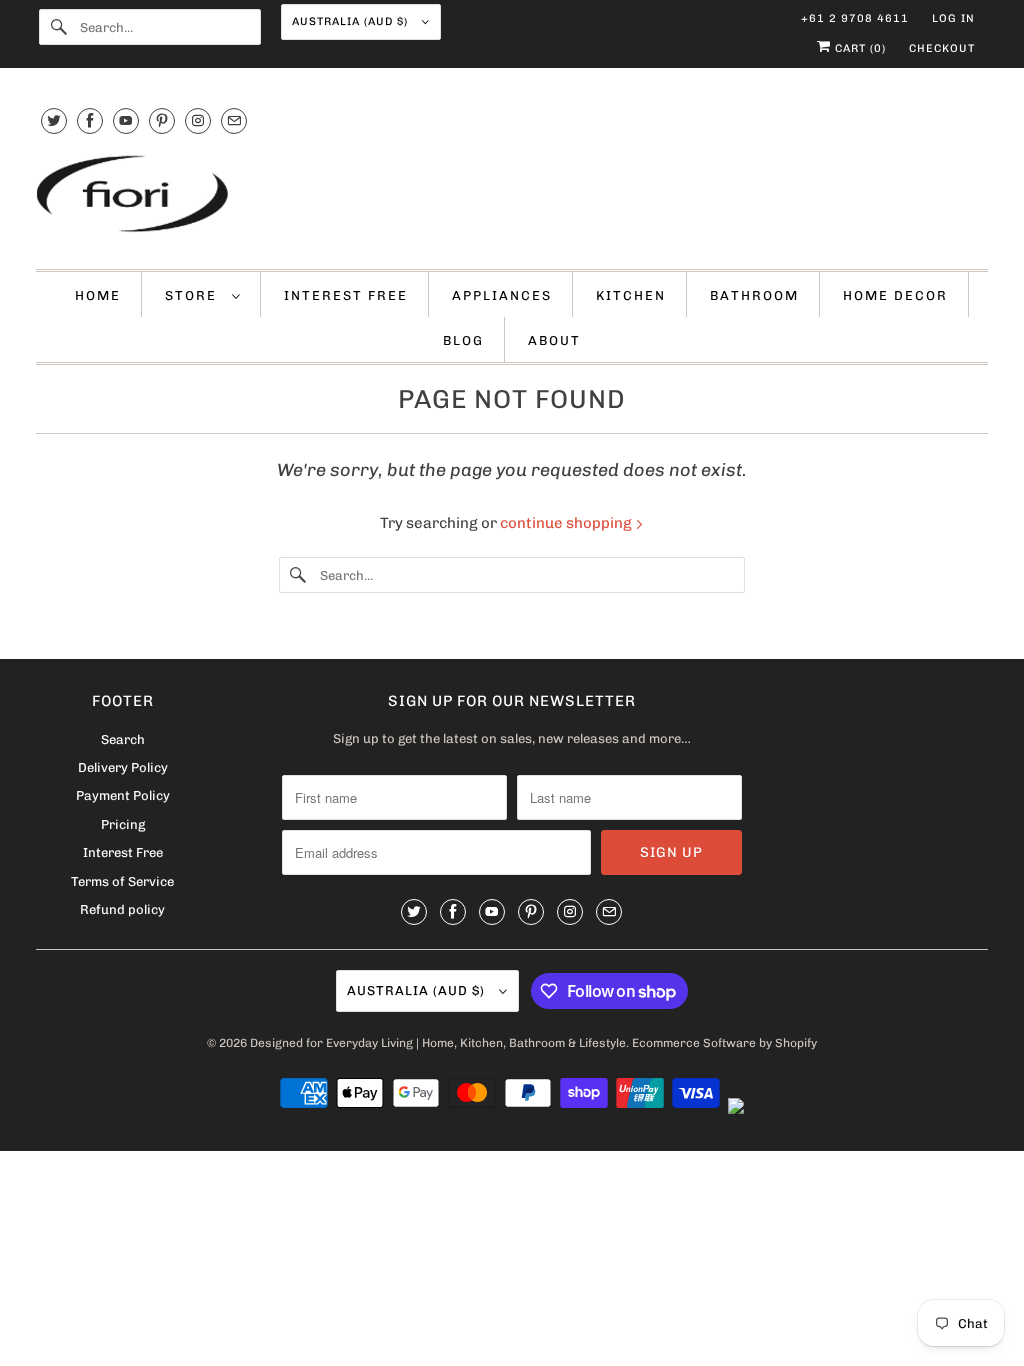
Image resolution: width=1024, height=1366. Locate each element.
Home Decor (895, 295)
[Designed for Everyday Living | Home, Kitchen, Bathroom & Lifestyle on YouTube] (126, 120)
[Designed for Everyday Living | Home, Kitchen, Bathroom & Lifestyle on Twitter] (54, 120)
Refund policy (122, 909)
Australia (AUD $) (352, 21)
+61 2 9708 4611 (855, 18)
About (554, 340)
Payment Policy (123, 795)
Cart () (858, 48)
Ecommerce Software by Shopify (724, 1043)
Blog (463, 340)
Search (123, 739)
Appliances (502, 295)
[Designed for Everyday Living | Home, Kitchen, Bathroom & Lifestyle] (512, 196)
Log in (953, 18)
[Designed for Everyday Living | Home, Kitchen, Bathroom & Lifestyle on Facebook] (90, 120)
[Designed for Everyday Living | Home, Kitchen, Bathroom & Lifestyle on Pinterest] (162, 120)
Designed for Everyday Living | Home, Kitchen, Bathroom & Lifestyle (438, 1043)
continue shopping (567, 523)
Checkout (942, 48)
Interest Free (346, 295)
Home (98, 295)
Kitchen (631, 295)
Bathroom (754, 295)
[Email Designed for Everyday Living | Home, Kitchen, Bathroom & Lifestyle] (234, 120)
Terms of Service (122, 881)
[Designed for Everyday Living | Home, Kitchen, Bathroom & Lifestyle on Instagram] (198, 120)
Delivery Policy (123, 767)
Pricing (123, 824)
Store (193, 295)
